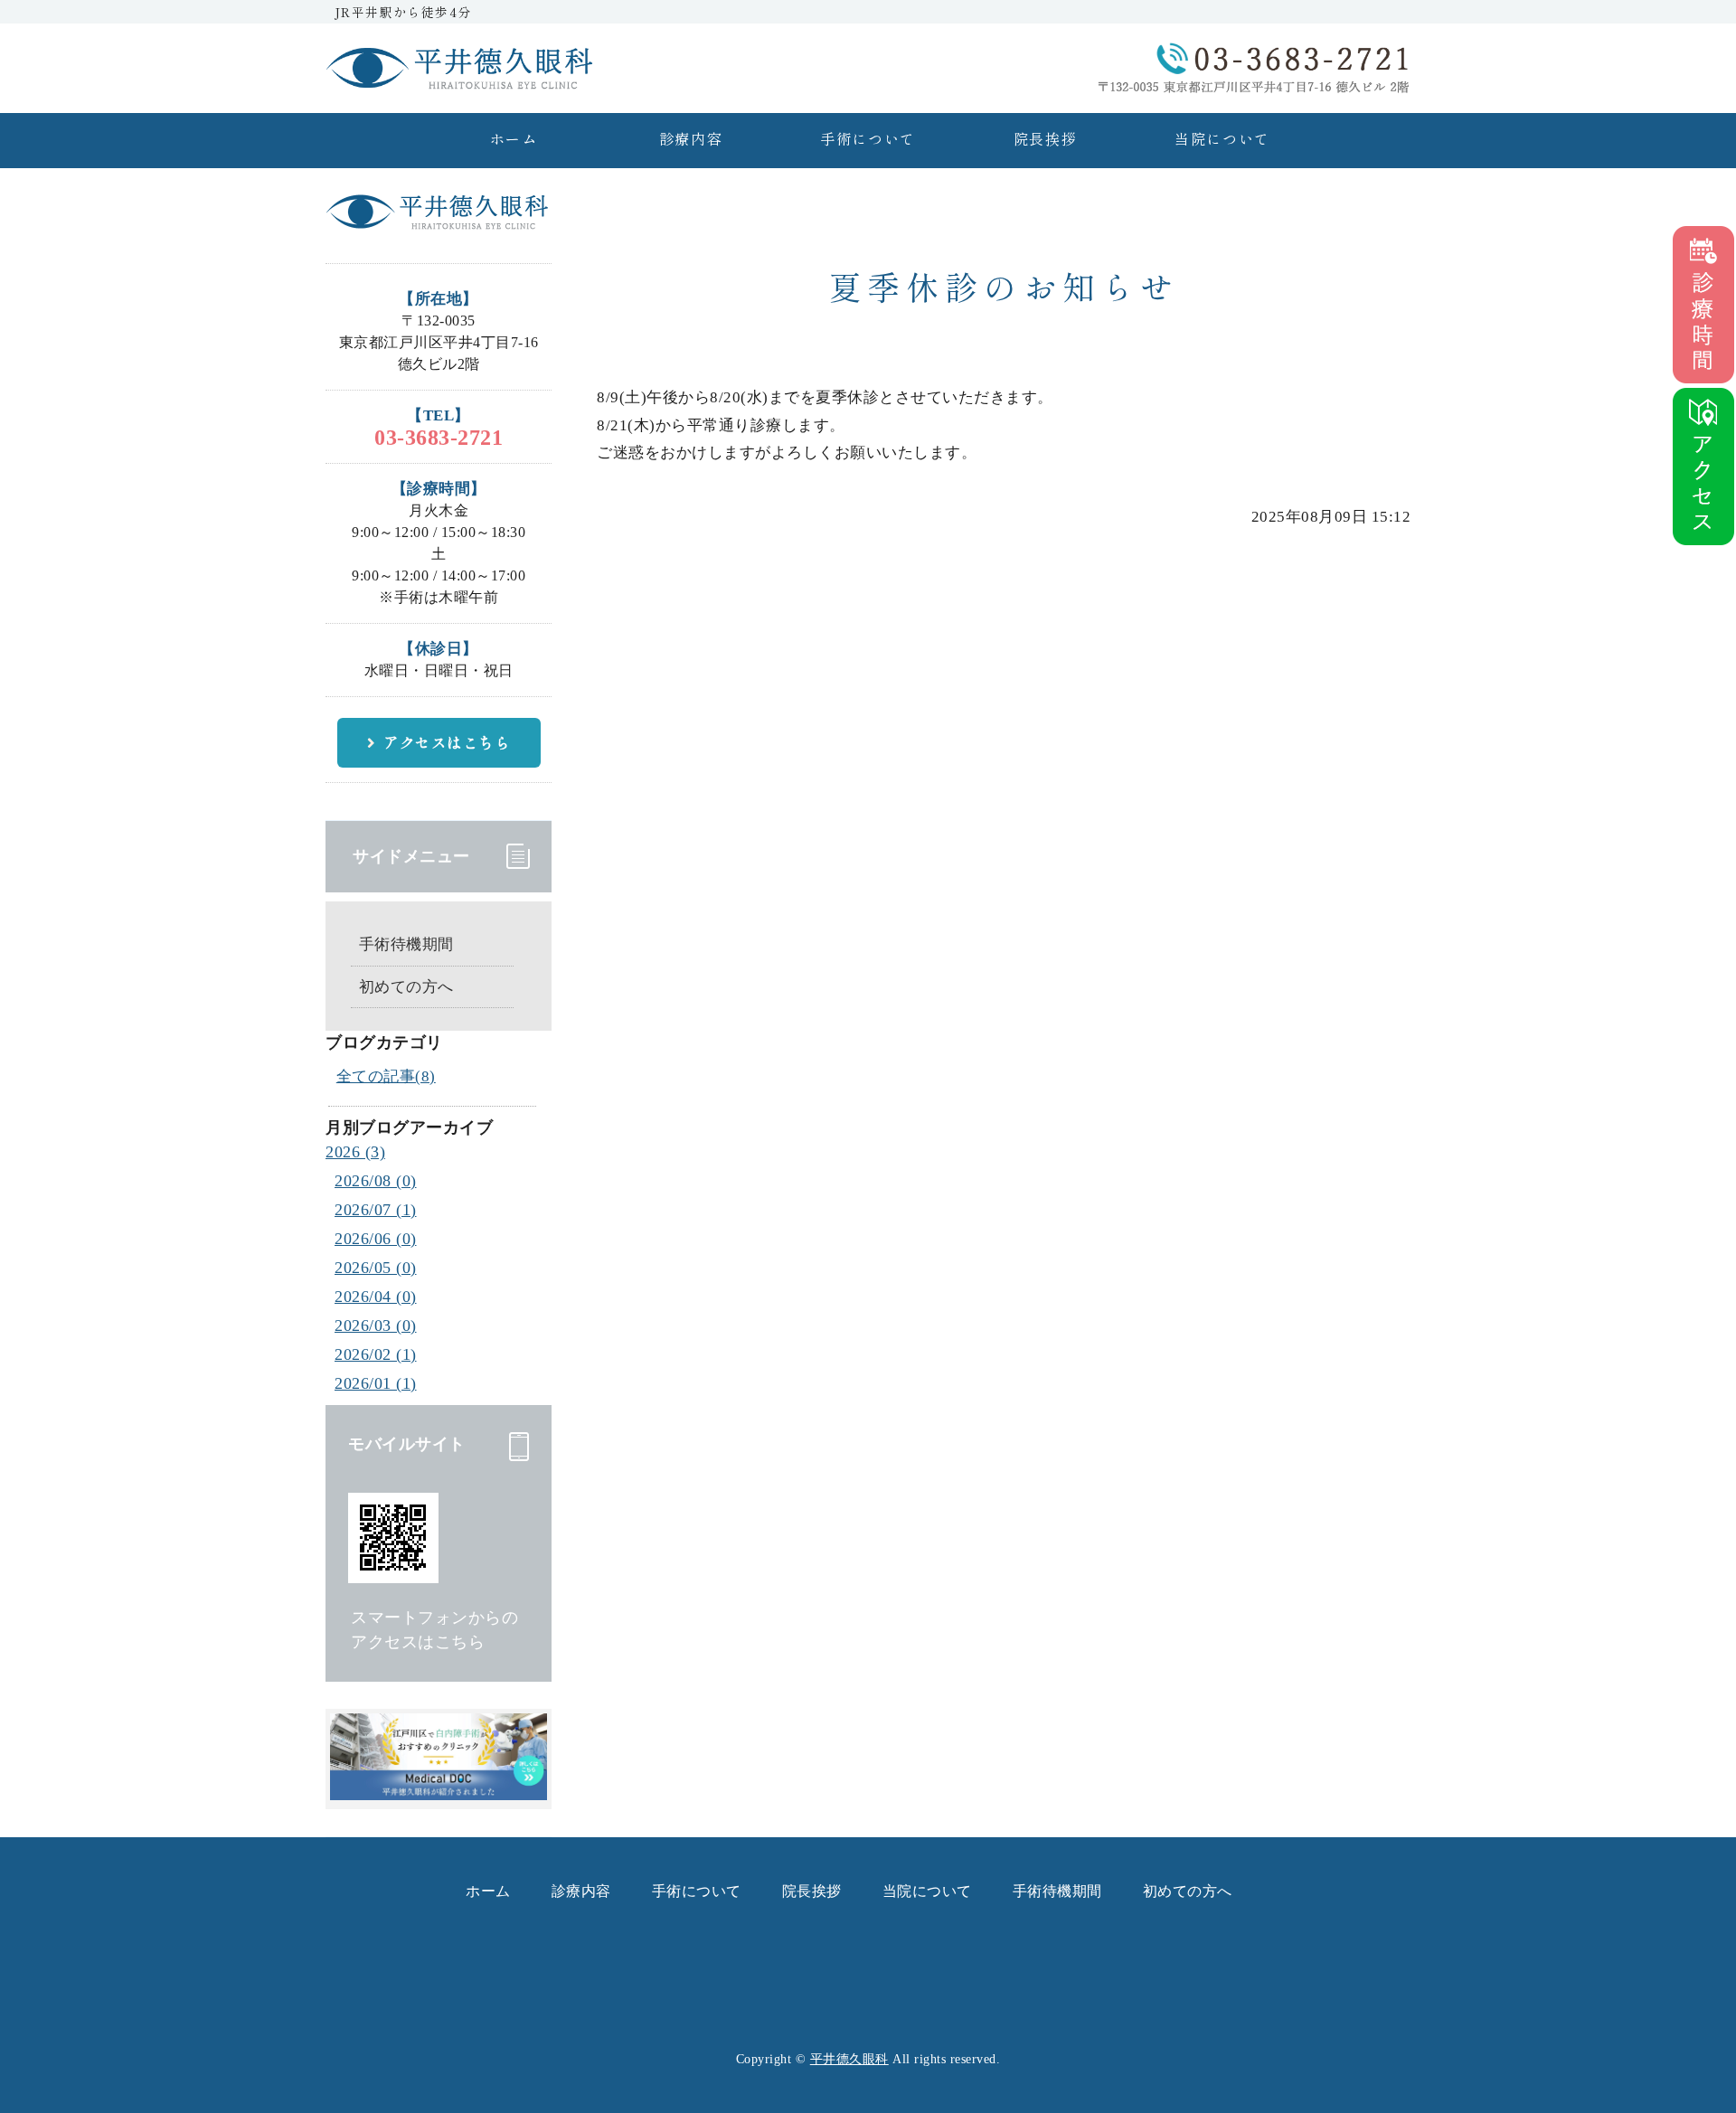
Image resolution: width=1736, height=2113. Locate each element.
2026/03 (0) (376, 1325)
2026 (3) (355, 1152)
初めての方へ (406, 987)
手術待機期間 (406, 944)
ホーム (514, 138)
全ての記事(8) (386, 1076)
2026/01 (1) (376, 1383)
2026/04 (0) (376, 1297)
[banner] (439, 1791)
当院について (1222, 138)
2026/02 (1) (376, 1354)
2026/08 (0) (376, 1181)
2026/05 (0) (376, 1268)
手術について (868, 138)
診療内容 (691, 138)
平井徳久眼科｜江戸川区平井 (461, 68)
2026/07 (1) (376, 1210)
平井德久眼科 (849, 2059)
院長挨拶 (1045, 138)
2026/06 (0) (376, 1239)
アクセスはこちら (447, 742)
